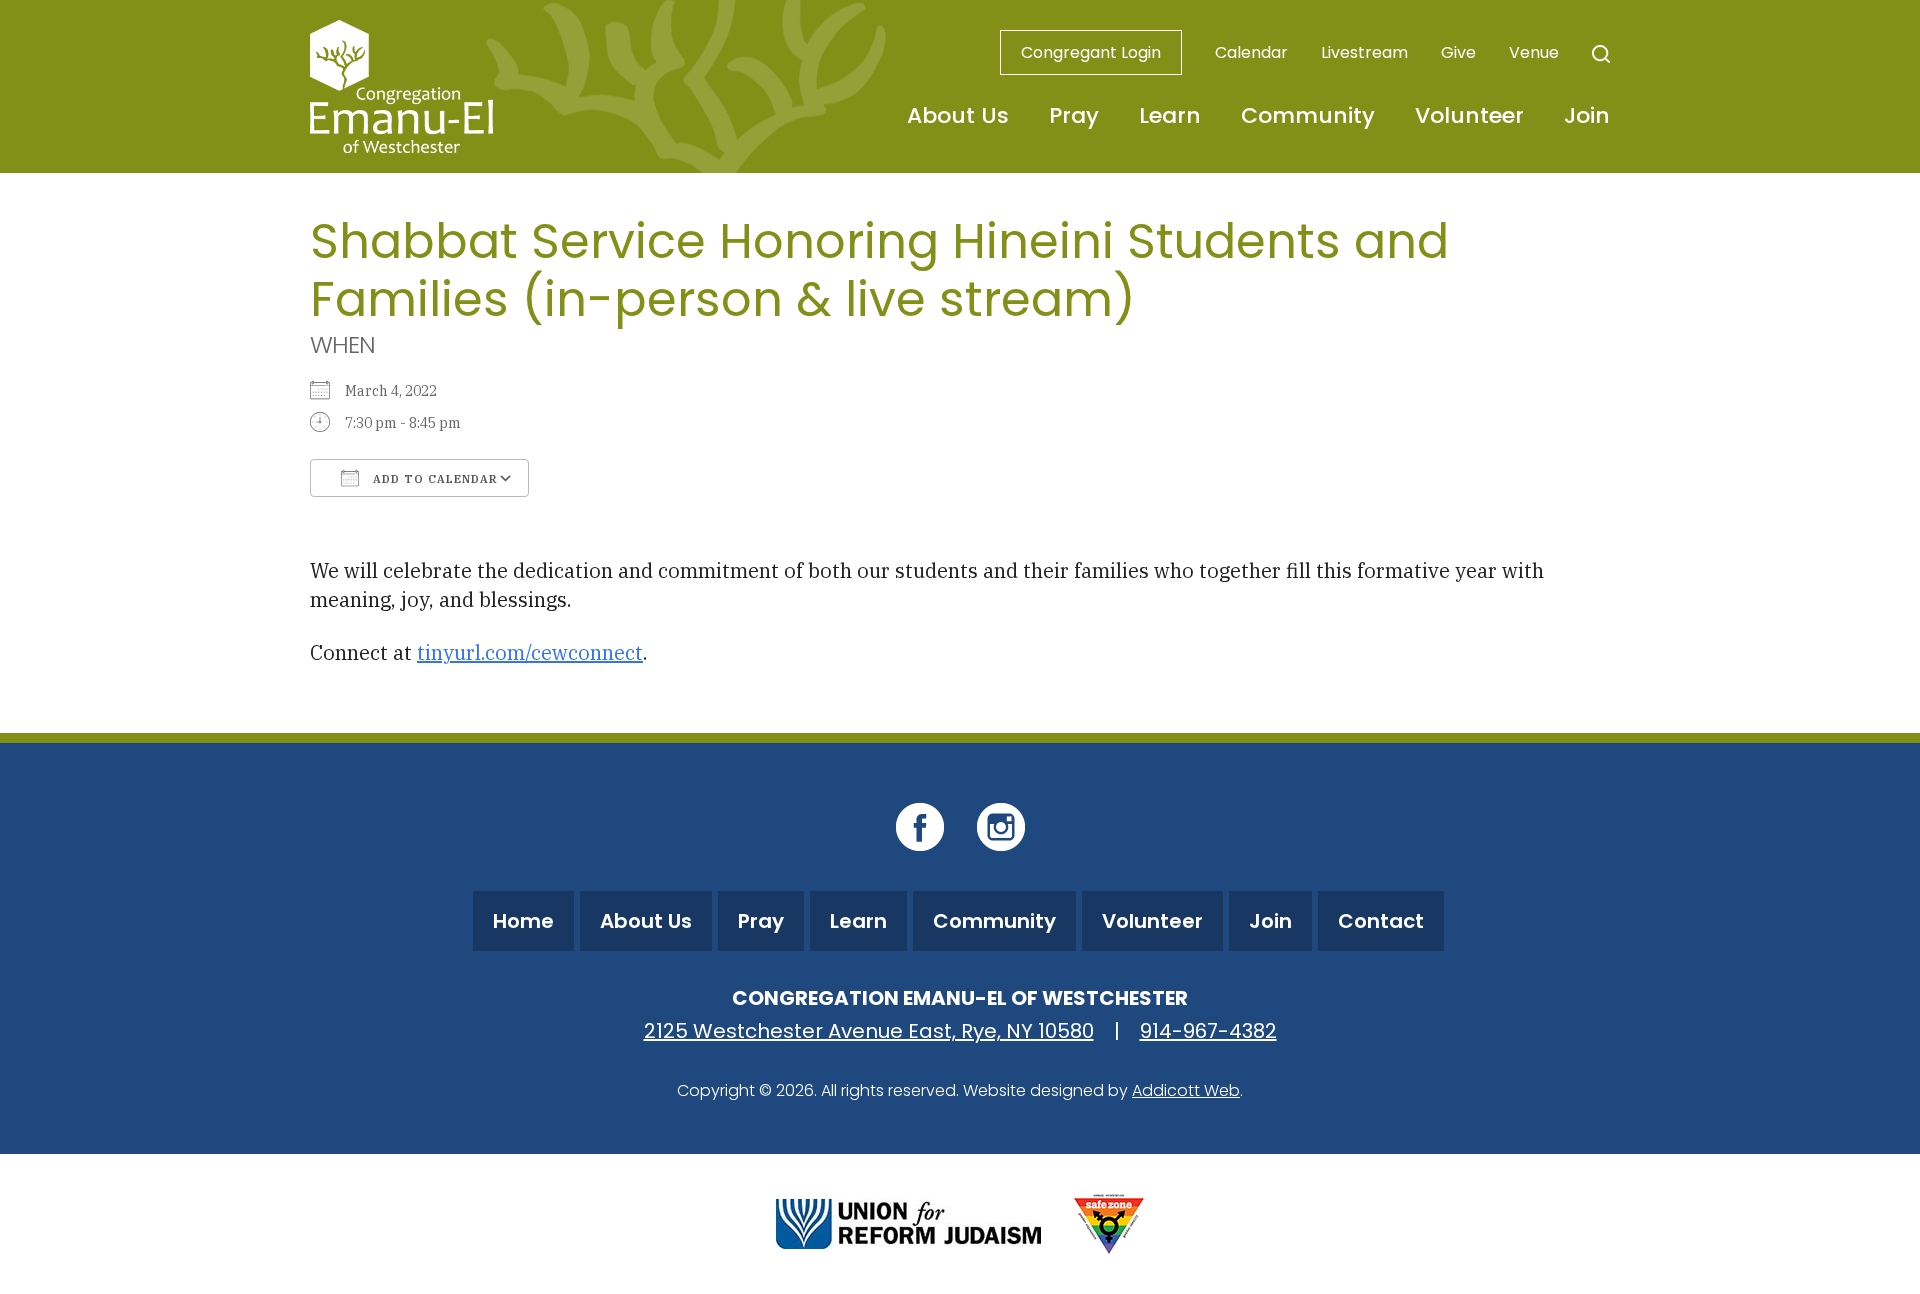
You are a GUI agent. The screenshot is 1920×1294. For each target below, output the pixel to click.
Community (1308, 115)
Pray (1074, 115)
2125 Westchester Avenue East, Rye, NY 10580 (869, 1031)
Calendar (1251, 52)
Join (1587, 115)
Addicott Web (1186, 1090)
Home (523, 921)
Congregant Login (1091, 52)
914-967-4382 (1208, 1031)
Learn (1170, 115)
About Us (958, 115)
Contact (1381, 921)
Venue (1534, 52)
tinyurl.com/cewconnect (530, 652)
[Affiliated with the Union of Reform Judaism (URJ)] (908, 1221)
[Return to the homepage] (401, 86)
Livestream (1364, 52)
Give (1458, 52)
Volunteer (1469, 115)
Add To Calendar (433, 479)
